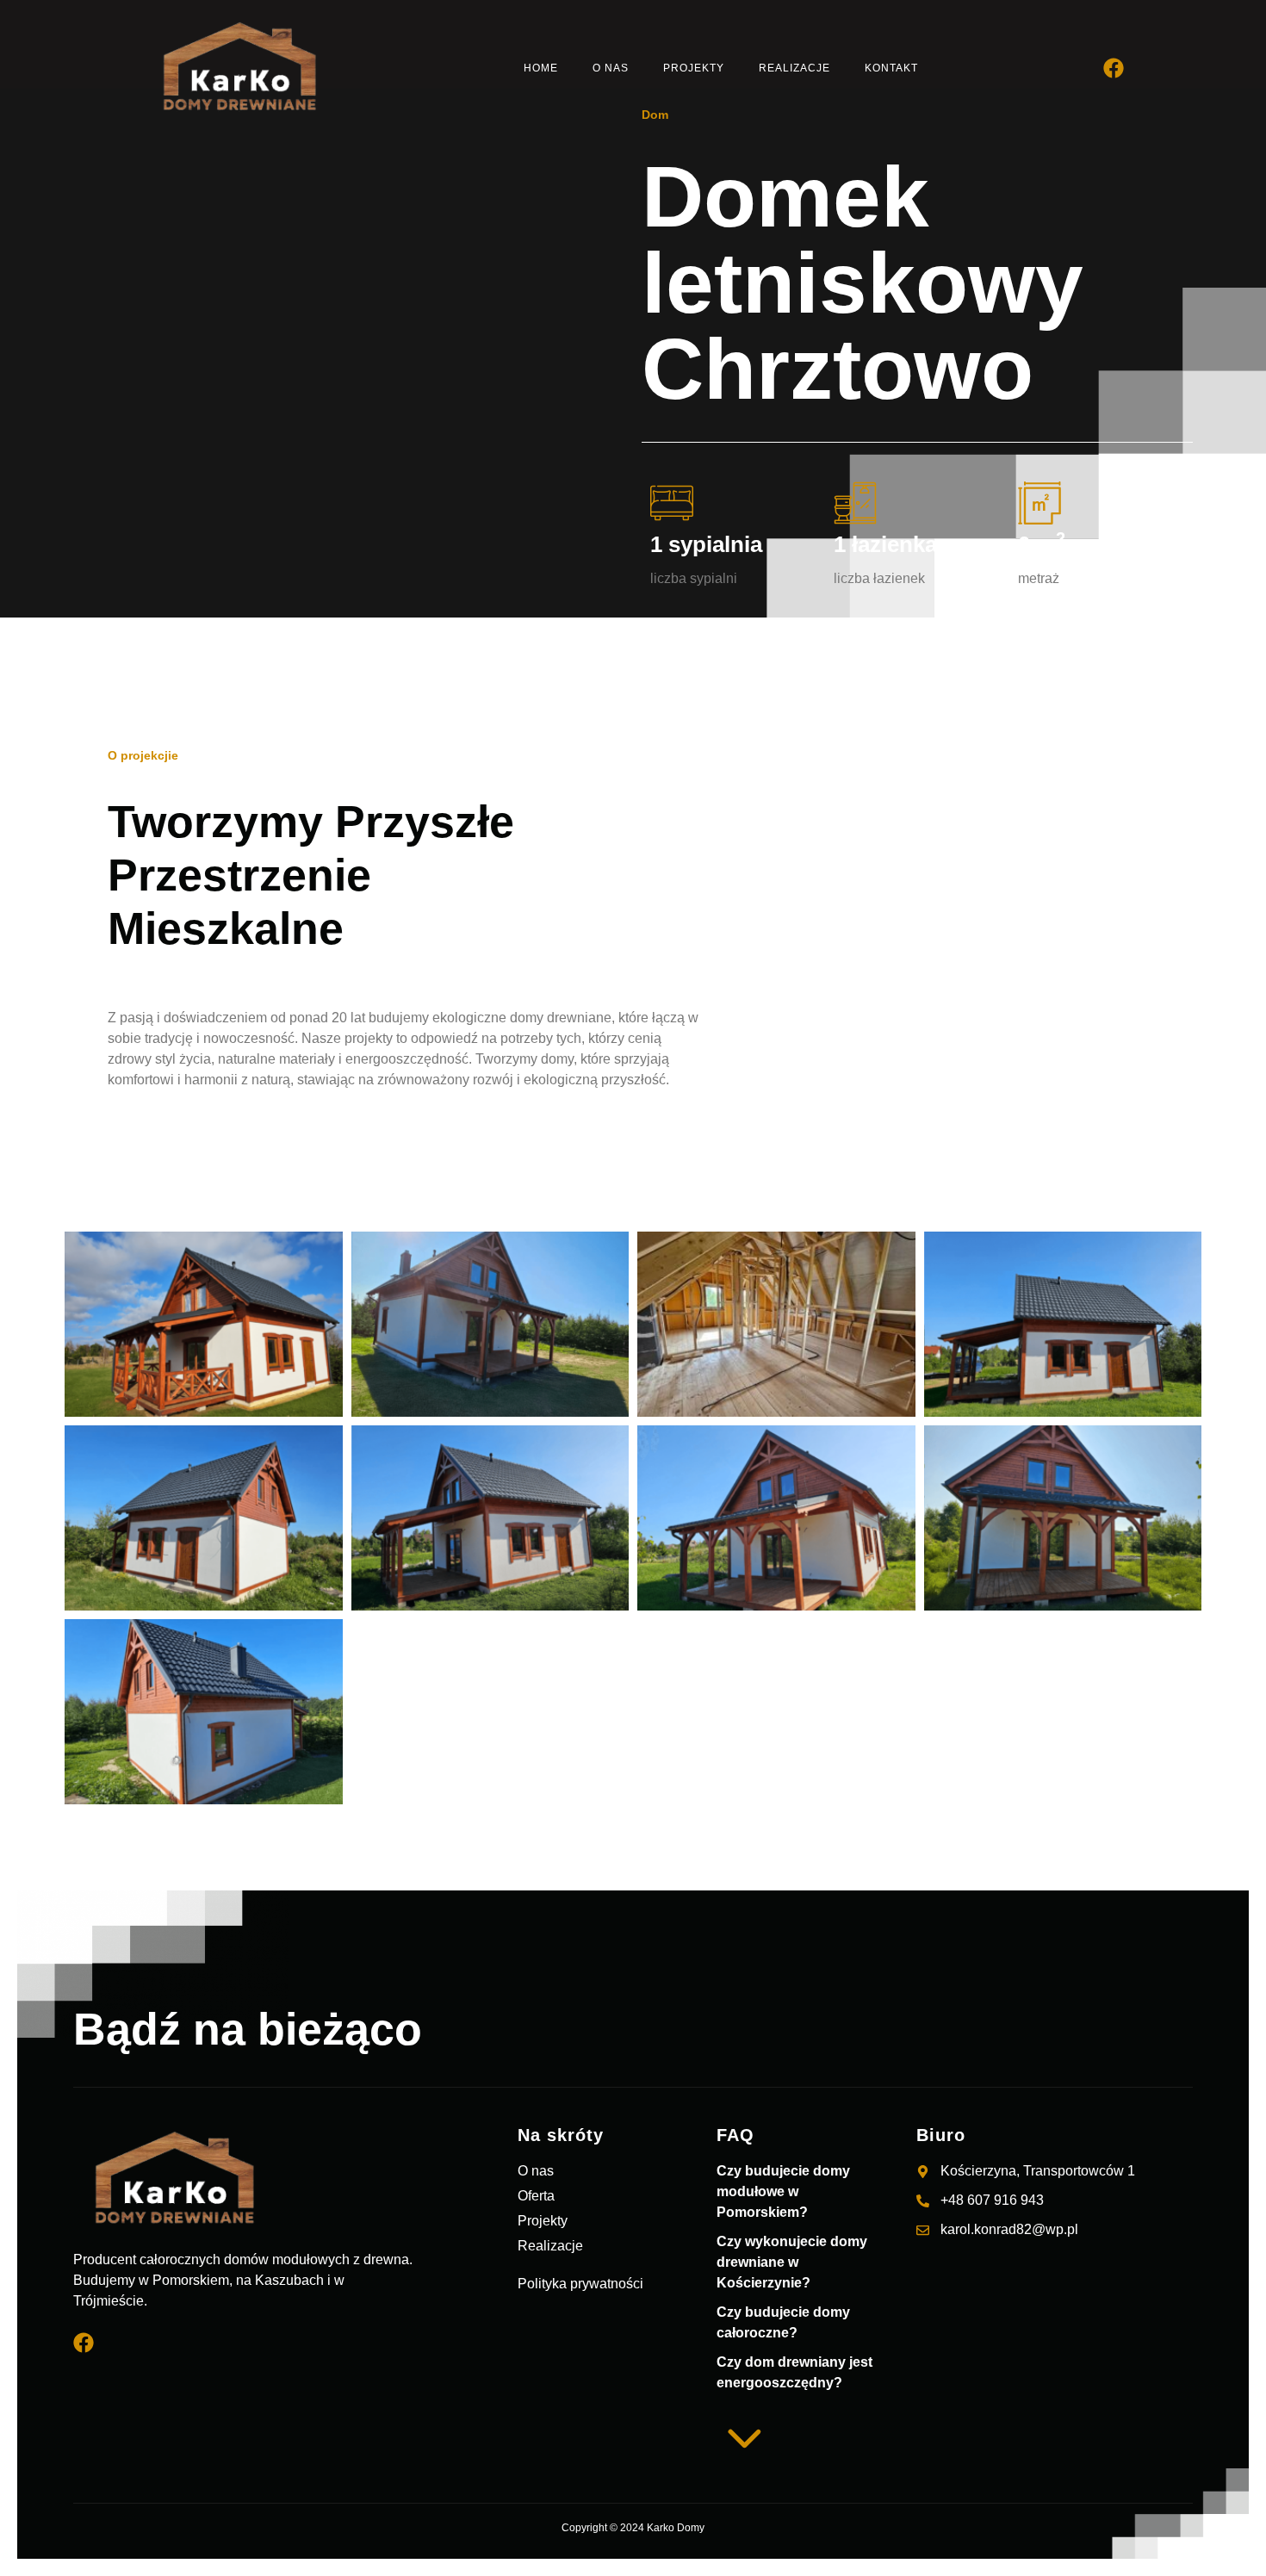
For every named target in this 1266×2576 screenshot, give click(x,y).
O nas (611, 68)
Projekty (694, 68)
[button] (816, 2188)
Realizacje (794, 68)
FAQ (735, 2135)
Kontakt (891, 68)
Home (541, 68)
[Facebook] (1114, 68)
